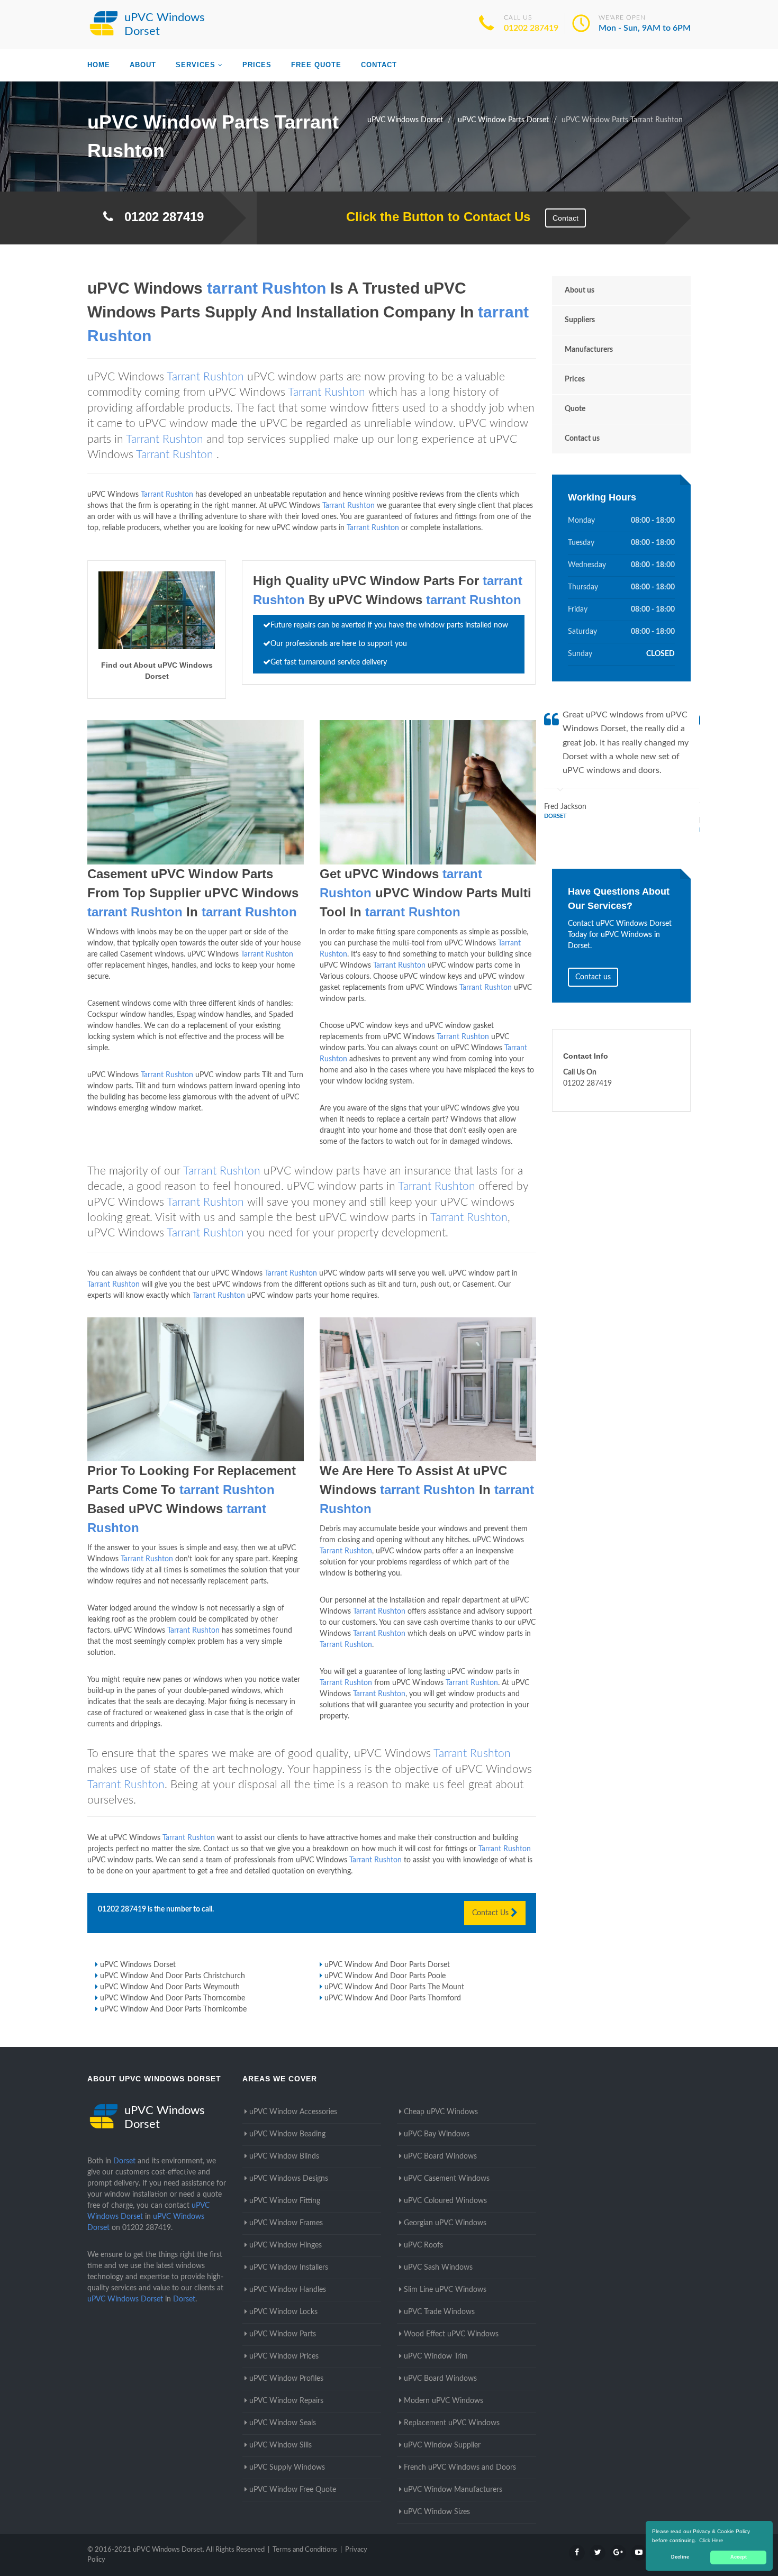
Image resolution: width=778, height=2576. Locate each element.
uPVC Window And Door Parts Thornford (393, 1998)
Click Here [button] (711, 2540)
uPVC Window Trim (436, 2356)
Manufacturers (589, 350)
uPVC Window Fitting (285, 2201)
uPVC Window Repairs (286, 2401)
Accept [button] (739, 2557)
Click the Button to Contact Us (433, 217)
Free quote (316, 65)
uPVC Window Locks (283, 2312)
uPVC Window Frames (286, 2223)
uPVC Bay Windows (437, 2134)
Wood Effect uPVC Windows (451, 2334)
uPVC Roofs (423, 2245)
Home (99, 65)
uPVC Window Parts (283, 2334)
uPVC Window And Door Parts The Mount (394, 1987)
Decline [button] (680, 2557)
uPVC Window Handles (288, 2290)
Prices (257, 65)
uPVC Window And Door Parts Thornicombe (173, 2009)
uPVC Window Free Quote (293, 2490)
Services (196, 65)
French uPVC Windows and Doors (460, 2468)
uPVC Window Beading (287, 2134)
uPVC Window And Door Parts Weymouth (170, 1987)
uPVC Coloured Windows (445, 2201)
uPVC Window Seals (283, 2423)
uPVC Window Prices (284, 2356)
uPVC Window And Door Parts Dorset (387, 1965)
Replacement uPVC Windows (452, 2423)
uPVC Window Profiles (286, 2379)
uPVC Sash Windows (438, 2268)
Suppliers (580, 320)
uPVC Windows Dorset (138, 1965)
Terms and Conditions (305, 2550)
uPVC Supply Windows (287, 2468)
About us (580, 290)
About (143, 65)
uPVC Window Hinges (286, 2245)
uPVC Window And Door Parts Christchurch (173, 1976)
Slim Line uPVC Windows (445, 2290)
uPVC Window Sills (281, 2445)
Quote (575, 409)
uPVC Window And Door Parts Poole (385, 1976)
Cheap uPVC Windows (441, 2112)
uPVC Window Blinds (284, 2156)
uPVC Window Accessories (293, 2112)
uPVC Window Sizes (437, 2512)
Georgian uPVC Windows (445, 2223)
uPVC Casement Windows (447, 2179)
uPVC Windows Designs (289, 2179)
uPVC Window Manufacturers (453, 2490)
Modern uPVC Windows (444, 2401)
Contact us (582, 439)
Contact (379, 65)
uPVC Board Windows (440, 2156)
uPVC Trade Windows (439, 2312)
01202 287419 (531, 28)
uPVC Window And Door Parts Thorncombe (173, 1998)
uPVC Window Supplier (442, 2445)
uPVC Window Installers (289, 2268)
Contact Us (491, 1913)
